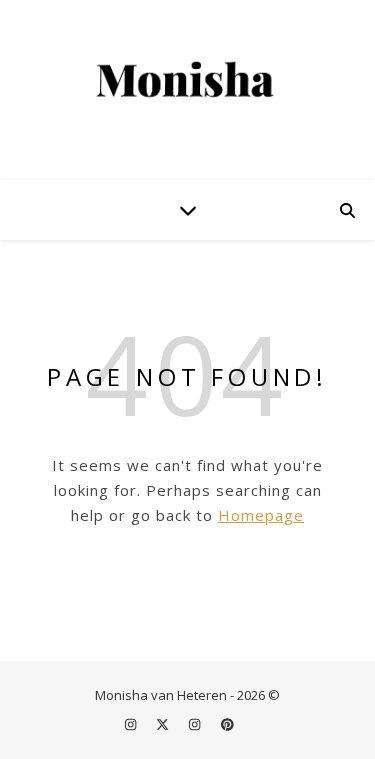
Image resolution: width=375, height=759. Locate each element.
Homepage (261, 515)
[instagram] (132, 724)
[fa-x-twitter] (164, 724)
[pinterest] (227, 724)
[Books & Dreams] (188, 80)
